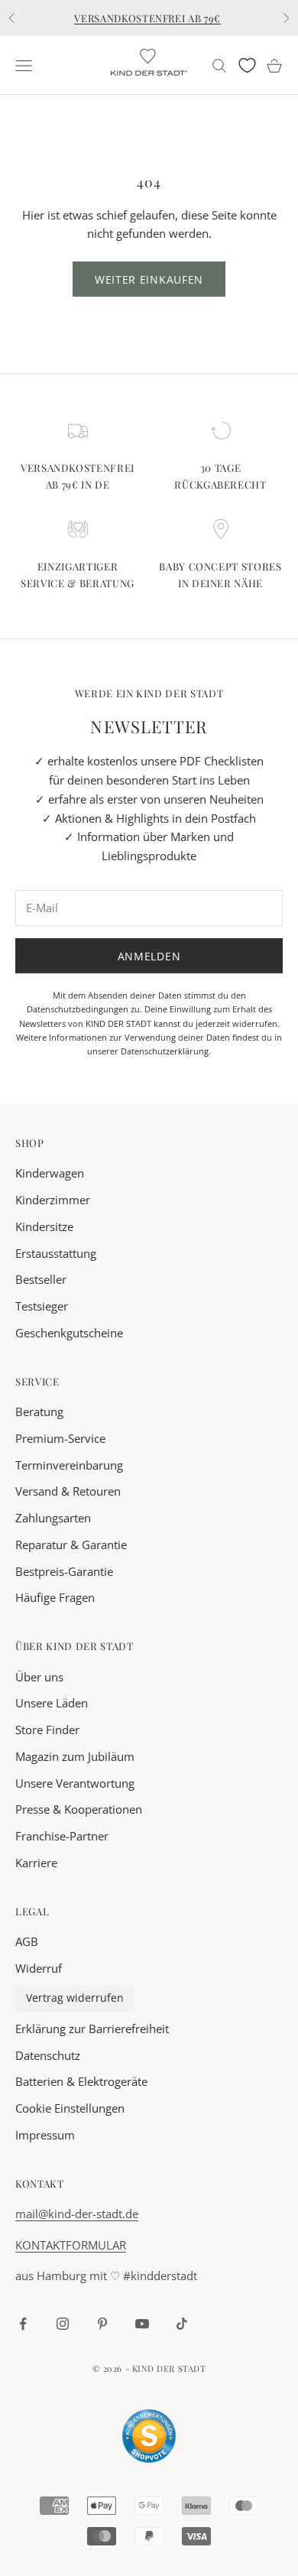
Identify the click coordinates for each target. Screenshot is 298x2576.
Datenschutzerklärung (165, 1051)
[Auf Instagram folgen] (63, 2324)
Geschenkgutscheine (69, 1333)
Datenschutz (48, 2055)
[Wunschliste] (247, 65)
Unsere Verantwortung (75, 1783)
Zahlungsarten (53, 1518)
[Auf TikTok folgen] (182, 2324)
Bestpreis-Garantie (64, 1571)
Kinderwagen (50, 1173)
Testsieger (42, 1306)
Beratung (39, 1411)
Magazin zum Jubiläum (75, 1756)
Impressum (45, 2135)
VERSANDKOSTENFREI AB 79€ (147, 18)
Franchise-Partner (62, 1836)
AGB (27, 1941)
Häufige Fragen (55, 1597)
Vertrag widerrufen (75, 1998)
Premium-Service (60, 1438)
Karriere (36, 1863)
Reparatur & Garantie (71, 1545)
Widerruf (39, 1968)
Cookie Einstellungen (70, 2108)
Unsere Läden (52, 1703)
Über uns (39, 1677)
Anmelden (149, 956)
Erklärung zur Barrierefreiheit (92, 2029)
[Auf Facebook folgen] (23, 2324)
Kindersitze (44, 1226)
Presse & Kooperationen (79, 1809)
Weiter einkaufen (149, 279)
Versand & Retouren (68, 1491)
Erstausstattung (56, 1253)
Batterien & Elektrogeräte (81, 2081)
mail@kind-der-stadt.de (77, 2214)
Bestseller (41, 1279)
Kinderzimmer (53, 1200)
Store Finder (47, 1730)
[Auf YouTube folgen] (142, 2324)
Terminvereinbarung (69, 1465)
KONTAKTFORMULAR (71, 2245)
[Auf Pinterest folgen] (102, 2324)
